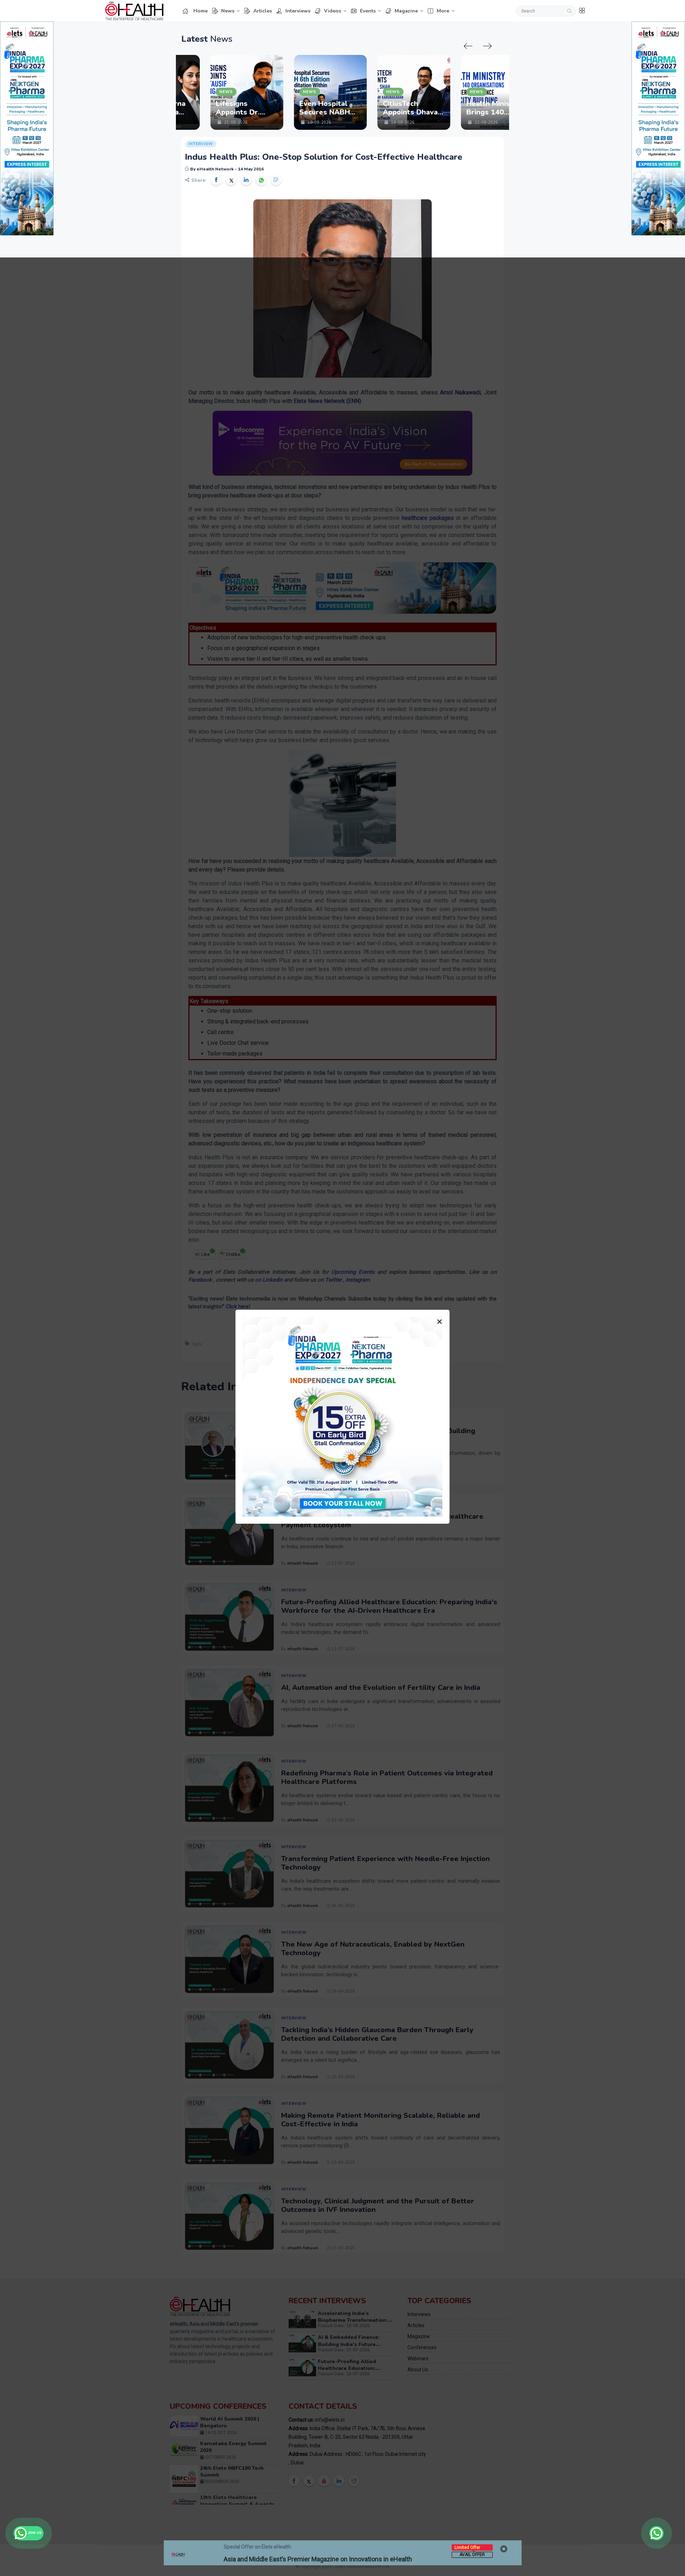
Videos (333, 11)
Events (368, 11)
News (228, 11)
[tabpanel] (194, 92)
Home (201, 11)
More (443, 11)
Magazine (406, 11)
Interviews (298, 11)
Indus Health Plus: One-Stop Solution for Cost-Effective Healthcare (324, 157)
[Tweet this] (231, 180)
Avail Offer (472, 2555)
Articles (263, 11)
